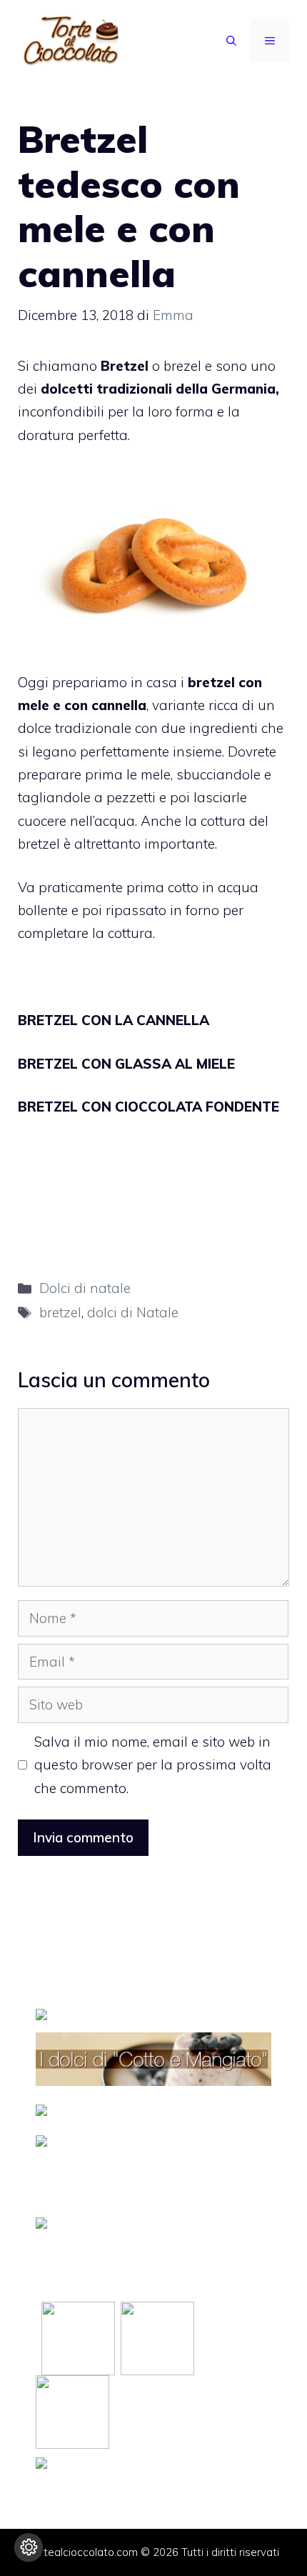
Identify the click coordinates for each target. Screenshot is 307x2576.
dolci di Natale (133, 1312)
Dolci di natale (85, 1288)
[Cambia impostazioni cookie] (29, 2547)
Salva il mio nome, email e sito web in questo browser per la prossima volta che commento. (153, 1765)
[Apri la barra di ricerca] (231, 41)
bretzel (60, 1312)
